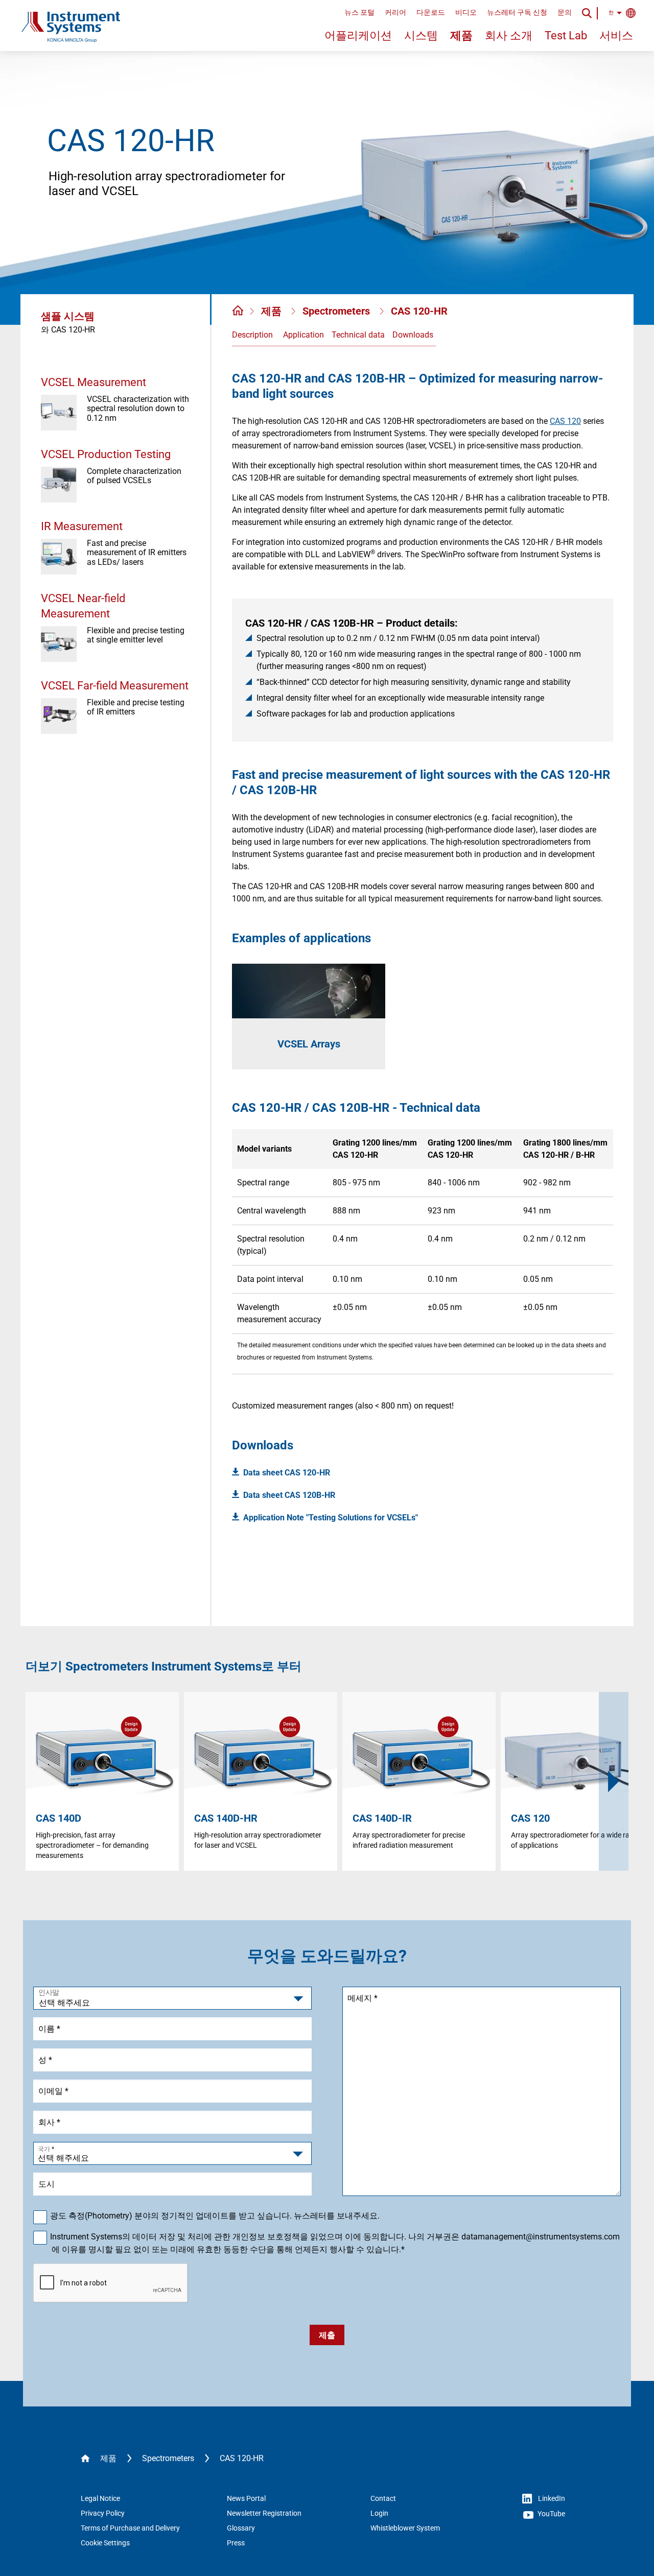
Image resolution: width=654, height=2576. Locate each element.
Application (303, 335)
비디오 (466, 12)
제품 (461, 35)
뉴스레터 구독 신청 (517, 12)
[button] (614, 1781)
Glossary (241, 2528)
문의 (565, 12)
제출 (327, 2335)
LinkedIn (551, 2498)
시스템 (421, 35)
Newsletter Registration (264, 2513)
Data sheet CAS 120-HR (287, 1473)
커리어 (395, 12)
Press (236, 2543)
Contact (383, 2498)
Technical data (358, 335)
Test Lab (566, 35)
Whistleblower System (405, 2528)
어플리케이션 (358, 35)
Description (252, 335)
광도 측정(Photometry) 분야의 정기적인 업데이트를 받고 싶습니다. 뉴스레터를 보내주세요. (216, 2216)
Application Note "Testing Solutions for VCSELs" (331, 1518)
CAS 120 (565, 421)
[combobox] (172, 2153)
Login (379, 2513)
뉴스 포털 (359, 12)
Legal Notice (100, 2498)
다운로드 (431, 12)
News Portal (246, 2498)
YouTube (551, 2514)
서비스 (616, 35)
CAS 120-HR (419, 311)
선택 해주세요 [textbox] (63, 2158)
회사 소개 (509, 35)
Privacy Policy (103, 2513)
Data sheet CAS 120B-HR (289, 1495)
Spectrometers (337, 311)
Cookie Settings (105, 2543)
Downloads (413, 335)
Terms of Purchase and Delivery (130, 2528)
